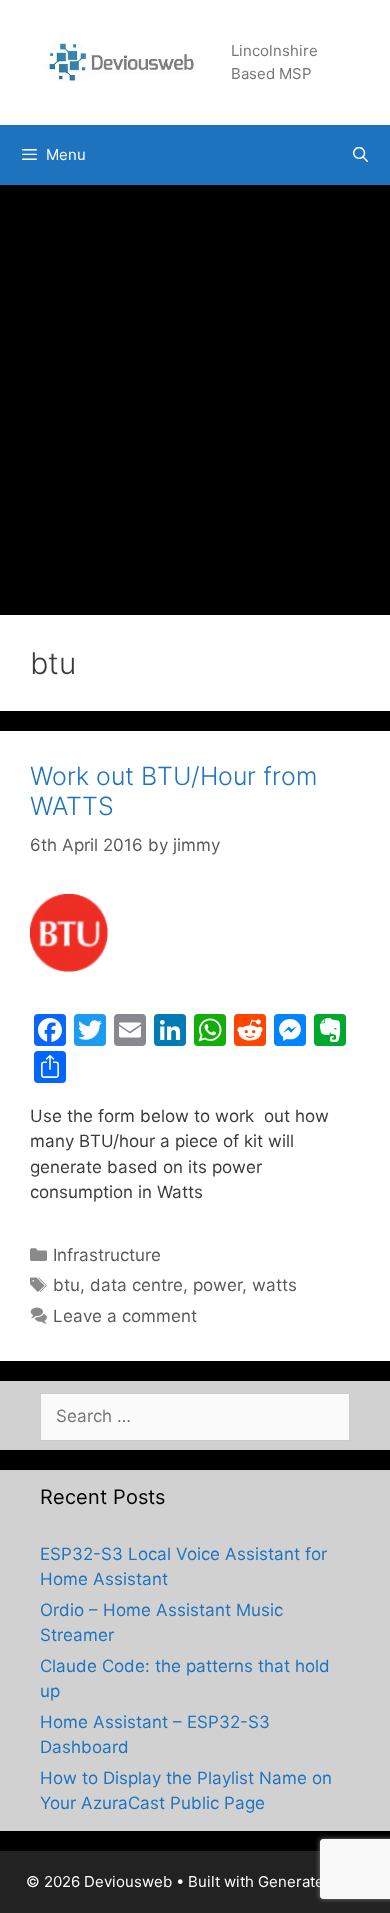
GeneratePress (311, 1881)
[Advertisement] (195, 390)
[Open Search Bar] (360, 155)
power (217, 1285)
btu (66, 1285)
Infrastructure (107, 1255)
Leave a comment (125, 1316)
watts (274, 1285)
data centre (136, 1285)
